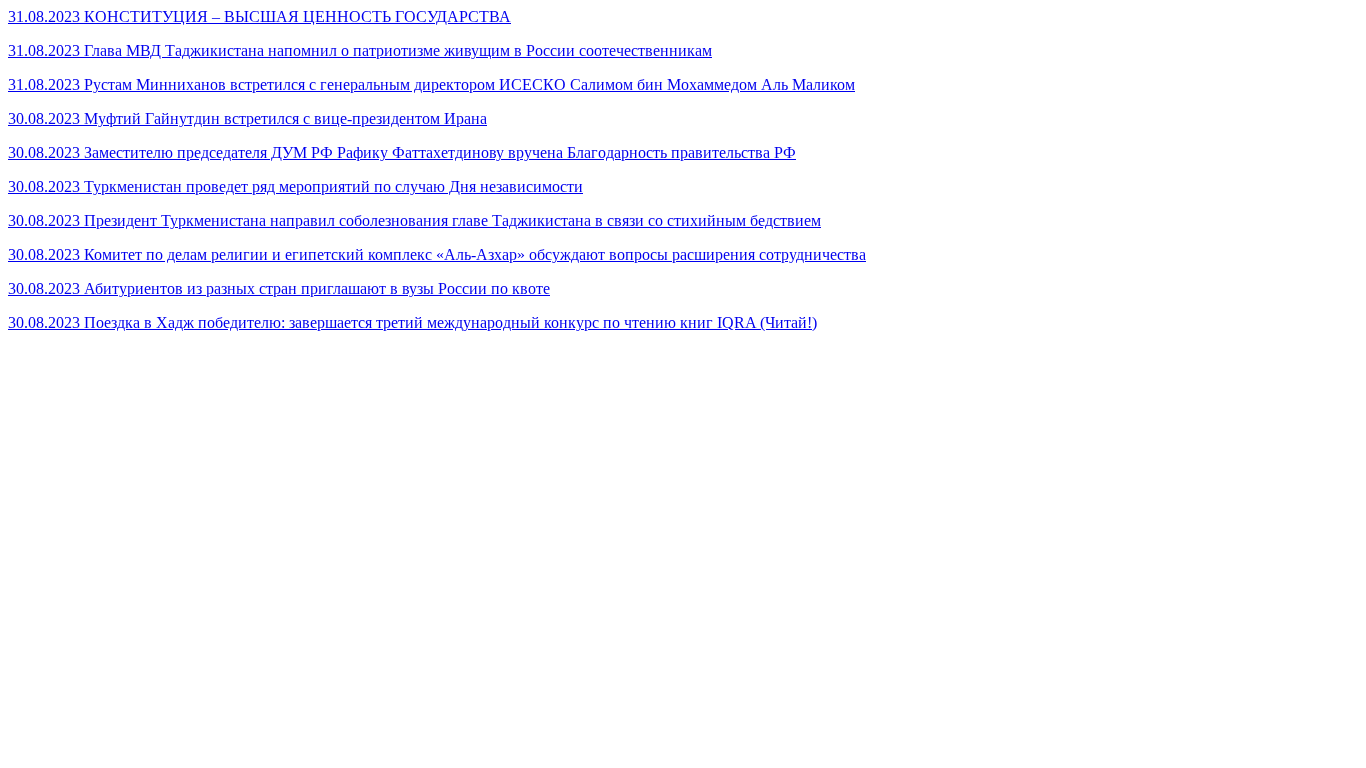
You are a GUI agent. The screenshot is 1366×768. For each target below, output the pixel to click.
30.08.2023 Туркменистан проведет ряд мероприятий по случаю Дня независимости (295, 186)
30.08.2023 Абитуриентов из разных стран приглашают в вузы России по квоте (279, 288)
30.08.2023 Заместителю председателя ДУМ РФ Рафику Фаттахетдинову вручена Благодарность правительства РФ (402, 152)
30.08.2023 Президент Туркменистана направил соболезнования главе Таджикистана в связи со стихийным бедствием (414, 220)
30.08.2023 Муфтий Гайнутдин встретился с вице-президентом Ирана (247, 118)
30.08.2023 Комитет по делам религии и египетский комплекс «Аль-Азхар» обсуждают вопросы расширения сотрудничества (437, 254)
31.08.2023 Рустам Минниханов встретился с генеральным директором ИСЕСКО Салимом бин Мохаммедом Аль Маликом (431, 84)
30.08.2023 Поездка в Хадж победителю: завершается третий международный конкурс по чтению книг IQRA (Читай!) (412, 322)
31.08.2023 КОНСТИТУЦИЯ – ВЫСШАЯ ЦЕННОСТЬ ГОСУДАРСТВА (259, 16)
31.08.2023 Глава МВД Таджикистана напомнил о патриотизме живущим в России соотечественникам (360, 50)
